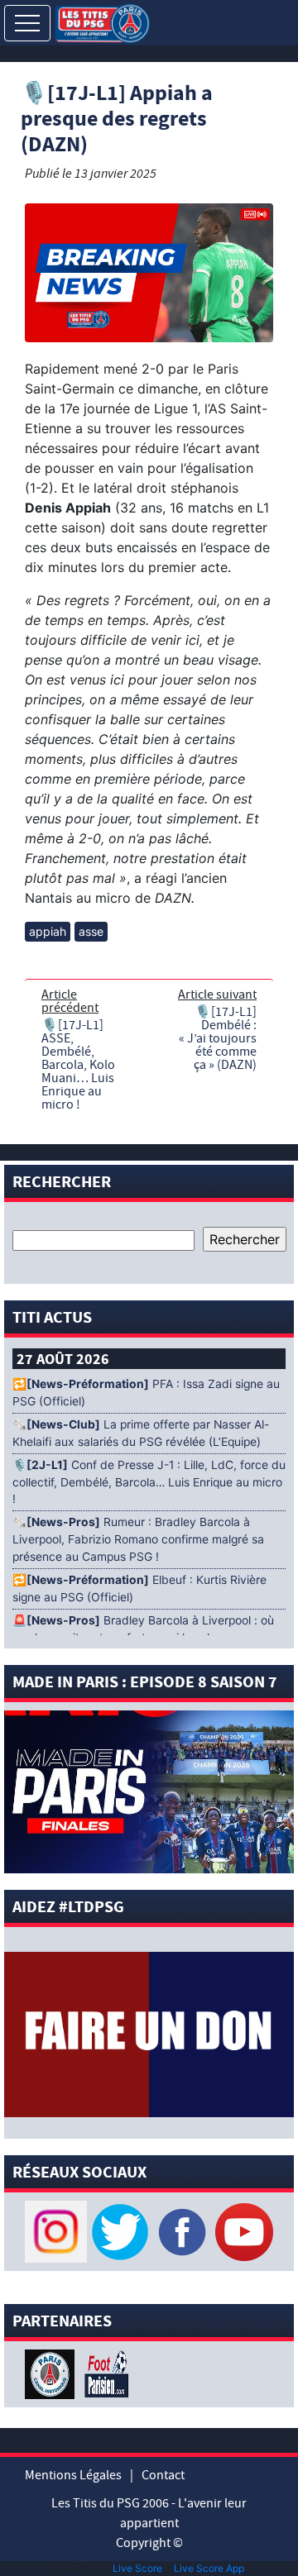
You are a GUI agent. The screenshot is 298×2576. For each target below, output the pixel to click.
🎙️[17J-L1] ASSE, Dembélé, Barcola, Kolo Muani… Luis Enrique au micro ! (78, 1065)
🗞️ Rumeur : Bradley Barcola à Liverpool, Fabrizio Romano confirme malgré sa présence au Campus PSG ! (138, 1539)
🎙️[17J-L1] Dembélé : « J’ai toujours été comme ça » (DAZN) (218, 1038)
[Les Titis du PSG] (102, 22)
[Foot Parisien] (103, 2373)
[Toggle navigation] (27, 23)
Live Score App (209, 2568)
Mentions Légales (73, 2475)
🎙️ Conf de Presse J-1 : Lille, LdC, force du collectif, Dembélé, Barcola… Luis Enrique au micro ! (149, 1482)
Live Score (137, 2568)
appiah (48, 931)
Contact (163, 2475)
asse (91, 931)
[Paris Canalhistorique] (52, 2373)
